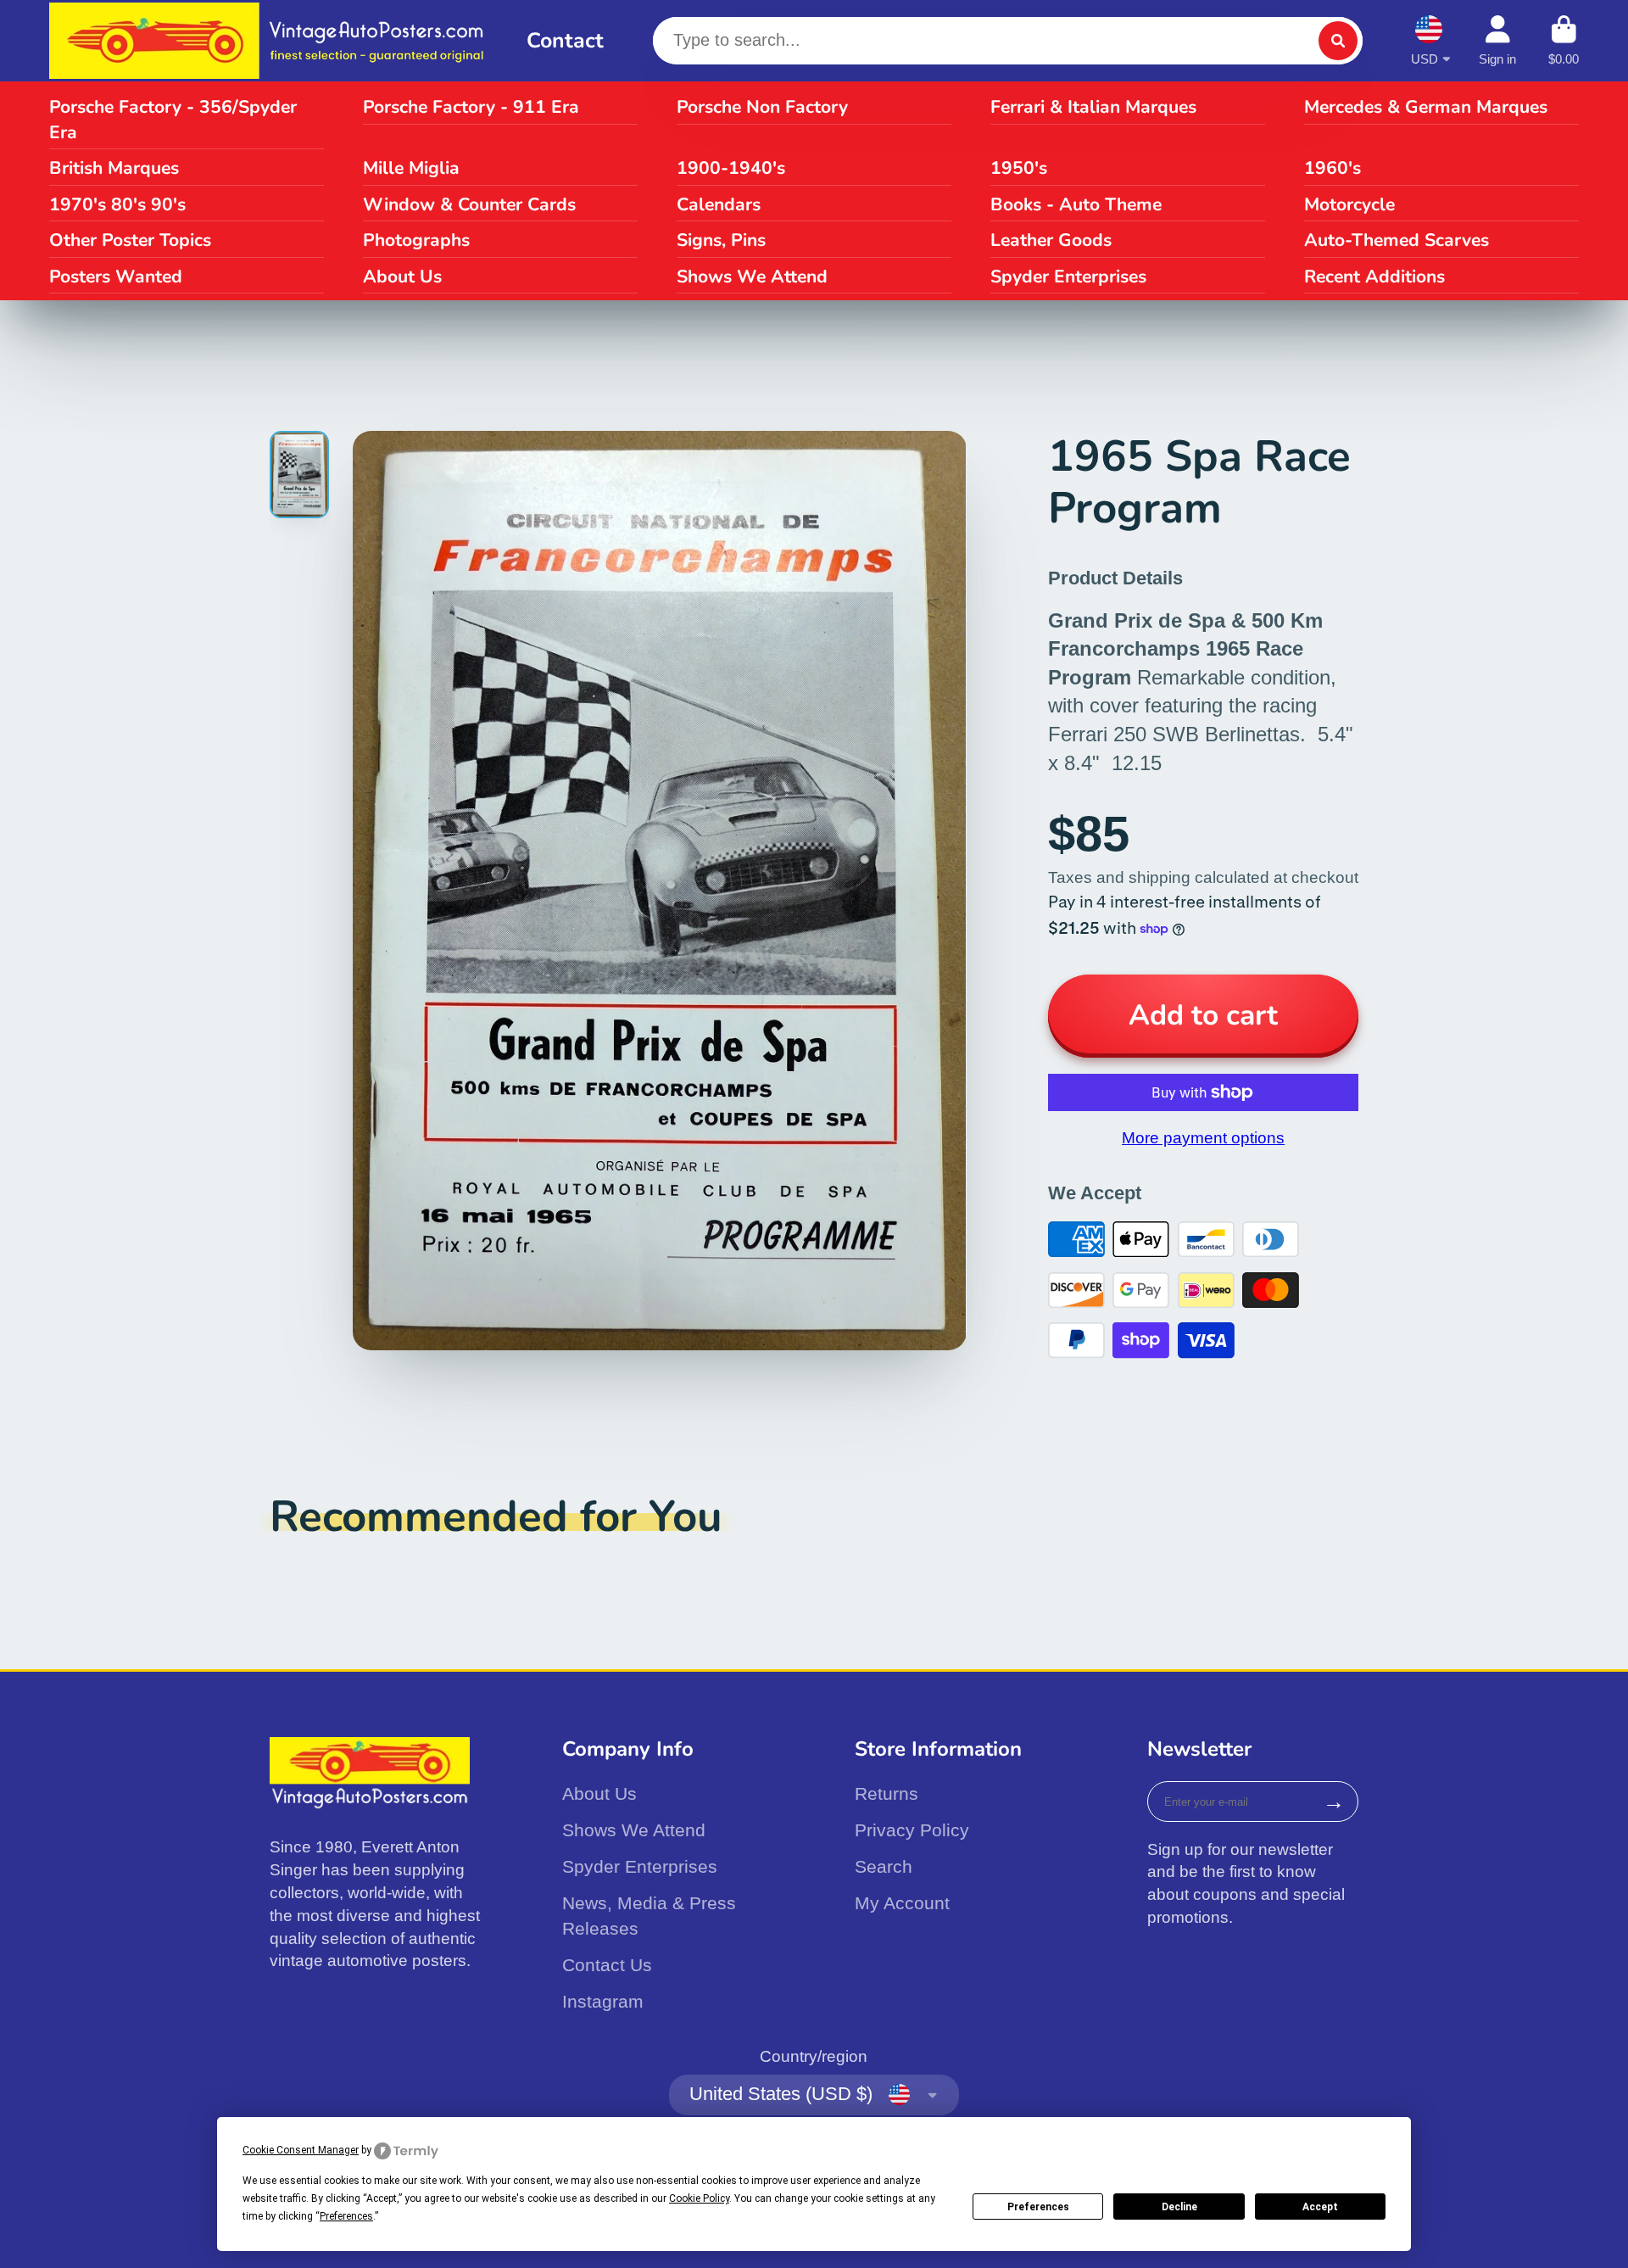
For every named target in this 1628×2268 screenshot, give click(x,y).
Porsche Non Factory (762, 107)
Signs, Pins (721, 240)
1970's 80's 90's (117, 204)
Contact (565, 41)
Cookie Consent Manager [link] (301, 2150)
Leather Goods (1051, 240)
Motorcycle (1349, 204)
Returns (886, 1793)
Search (884, 1866)
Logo (272, 41)
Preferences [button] (346, 2216)
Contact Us (607, 1965)
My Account (902, 1903)
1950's (1019, 168)
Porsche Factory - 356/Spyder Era (173, 120)
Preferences (1038, 2207)
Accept (1320, 2207)
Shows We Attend (752, 277)
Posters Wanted (116, 277)
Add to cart (1203, 1015)
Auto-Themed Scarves (1397, 240)
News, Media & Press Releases (649, 1916)
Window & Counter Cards (469, 204)
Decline (1179, 2207)
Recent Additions (1374, 277)
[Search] (1338, 41)
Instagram (603, 2001)
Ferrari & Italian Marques (1093, 107)
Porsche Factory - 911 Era (471, 107)
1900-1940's (731, 168)
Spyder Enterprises (1068, 277)
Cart (1564, 41)
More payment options (1203, 1138)
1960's (1333, 168)
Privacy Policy (912, 1830)
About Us (402, 277)
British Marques (114, 168)
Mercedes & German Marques (1426, 107)
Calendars (719, 204)
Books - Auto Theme (1076, 204)
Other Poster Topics (130, 240)
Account (1497, 41)
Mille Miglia (411, 168)
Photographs (416, 240)
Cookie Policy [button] (699, 2198)
